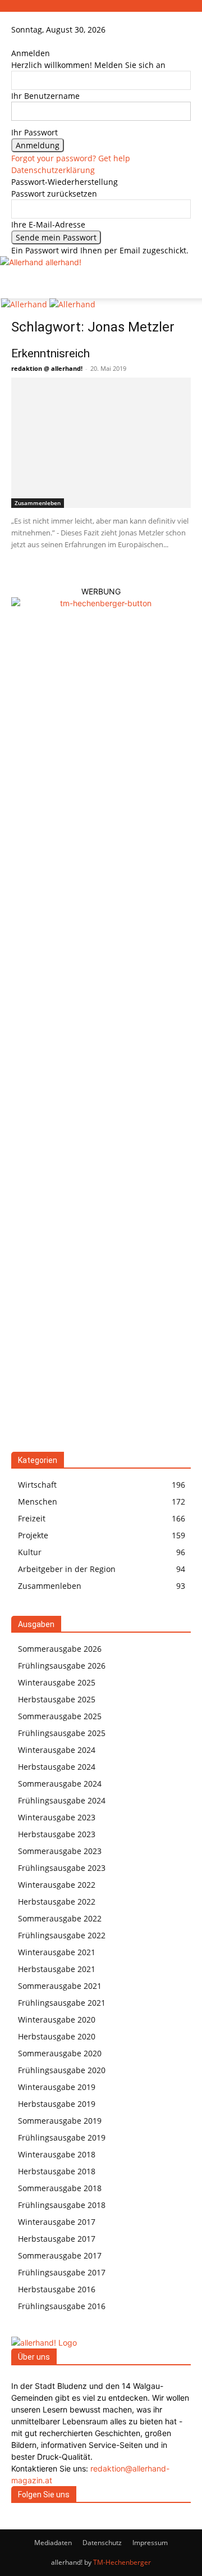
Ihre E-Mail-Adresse (48, 224)
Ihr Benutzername (45, 96)
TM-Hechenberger (122, 2562)
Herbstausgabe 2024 (57, 1767)
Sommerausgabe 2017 (60, 2255)
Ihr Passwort (35, 132)
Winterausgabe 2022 (57, 1885)
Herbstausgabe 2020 (57, 2036)
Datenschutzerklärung (53, 170)
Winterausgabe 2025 (57, 1682)
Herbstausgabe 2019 (57, 2104)
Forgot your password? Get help (71, 158)
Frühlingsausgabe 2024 (62, 1800)
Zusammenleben (38, 503)
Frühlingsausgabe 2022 (62, 1935)
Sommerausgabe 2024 (60, 1784)
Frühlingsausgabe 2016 (62, 2306)
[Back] (14, 41)
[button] (19, 283)
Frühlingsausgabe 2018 (62, 2205)
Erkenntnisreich (50, 353)
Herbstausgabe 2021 (57, 1969)
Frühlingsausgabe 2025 (62, 1733)
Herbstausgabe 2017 (57, 2239)
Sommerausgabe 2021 (60, 1986)
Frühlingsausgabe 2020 (62, 2070)
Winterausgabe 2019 (57, 2087)
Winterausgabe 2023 (57, 1817)
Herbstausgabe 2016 (57, 2289)
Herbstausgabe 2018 (57, 2171)
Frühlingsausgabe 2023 (62, 1868)
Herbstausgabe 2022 (57, 1902)
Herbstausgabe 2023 (57, 1834)
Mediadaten (53, 2543)
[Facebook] (14, 18)
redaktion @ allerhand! (47, 368)
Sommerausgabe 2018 (60, 2188)
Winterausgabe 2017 (57, 2222)
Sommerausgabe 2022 (60, 1918)
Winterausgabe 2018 (57, 2154)
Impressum (150, 2543)
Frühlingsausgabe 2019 (62, 2137)
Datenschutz (102, 2543)
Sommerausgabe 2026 (60, 1649)
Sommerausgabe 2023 (60, 1851)
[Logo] (25, 304)
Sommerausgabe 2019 (60, 2121)
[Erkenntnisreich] (101, 443)
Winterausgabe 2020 (57, 2020)
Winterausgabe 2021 (57, 1952)
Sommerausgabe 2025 (60, 1716)
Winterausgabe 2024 (57, 1750)
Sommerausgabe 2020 (60, 2053)
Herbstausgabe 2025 (57, 1699)
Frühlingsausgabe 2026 (62, 1666)
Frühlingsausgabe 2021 (62, 2003)
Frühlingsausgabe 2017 (62, 2272)
